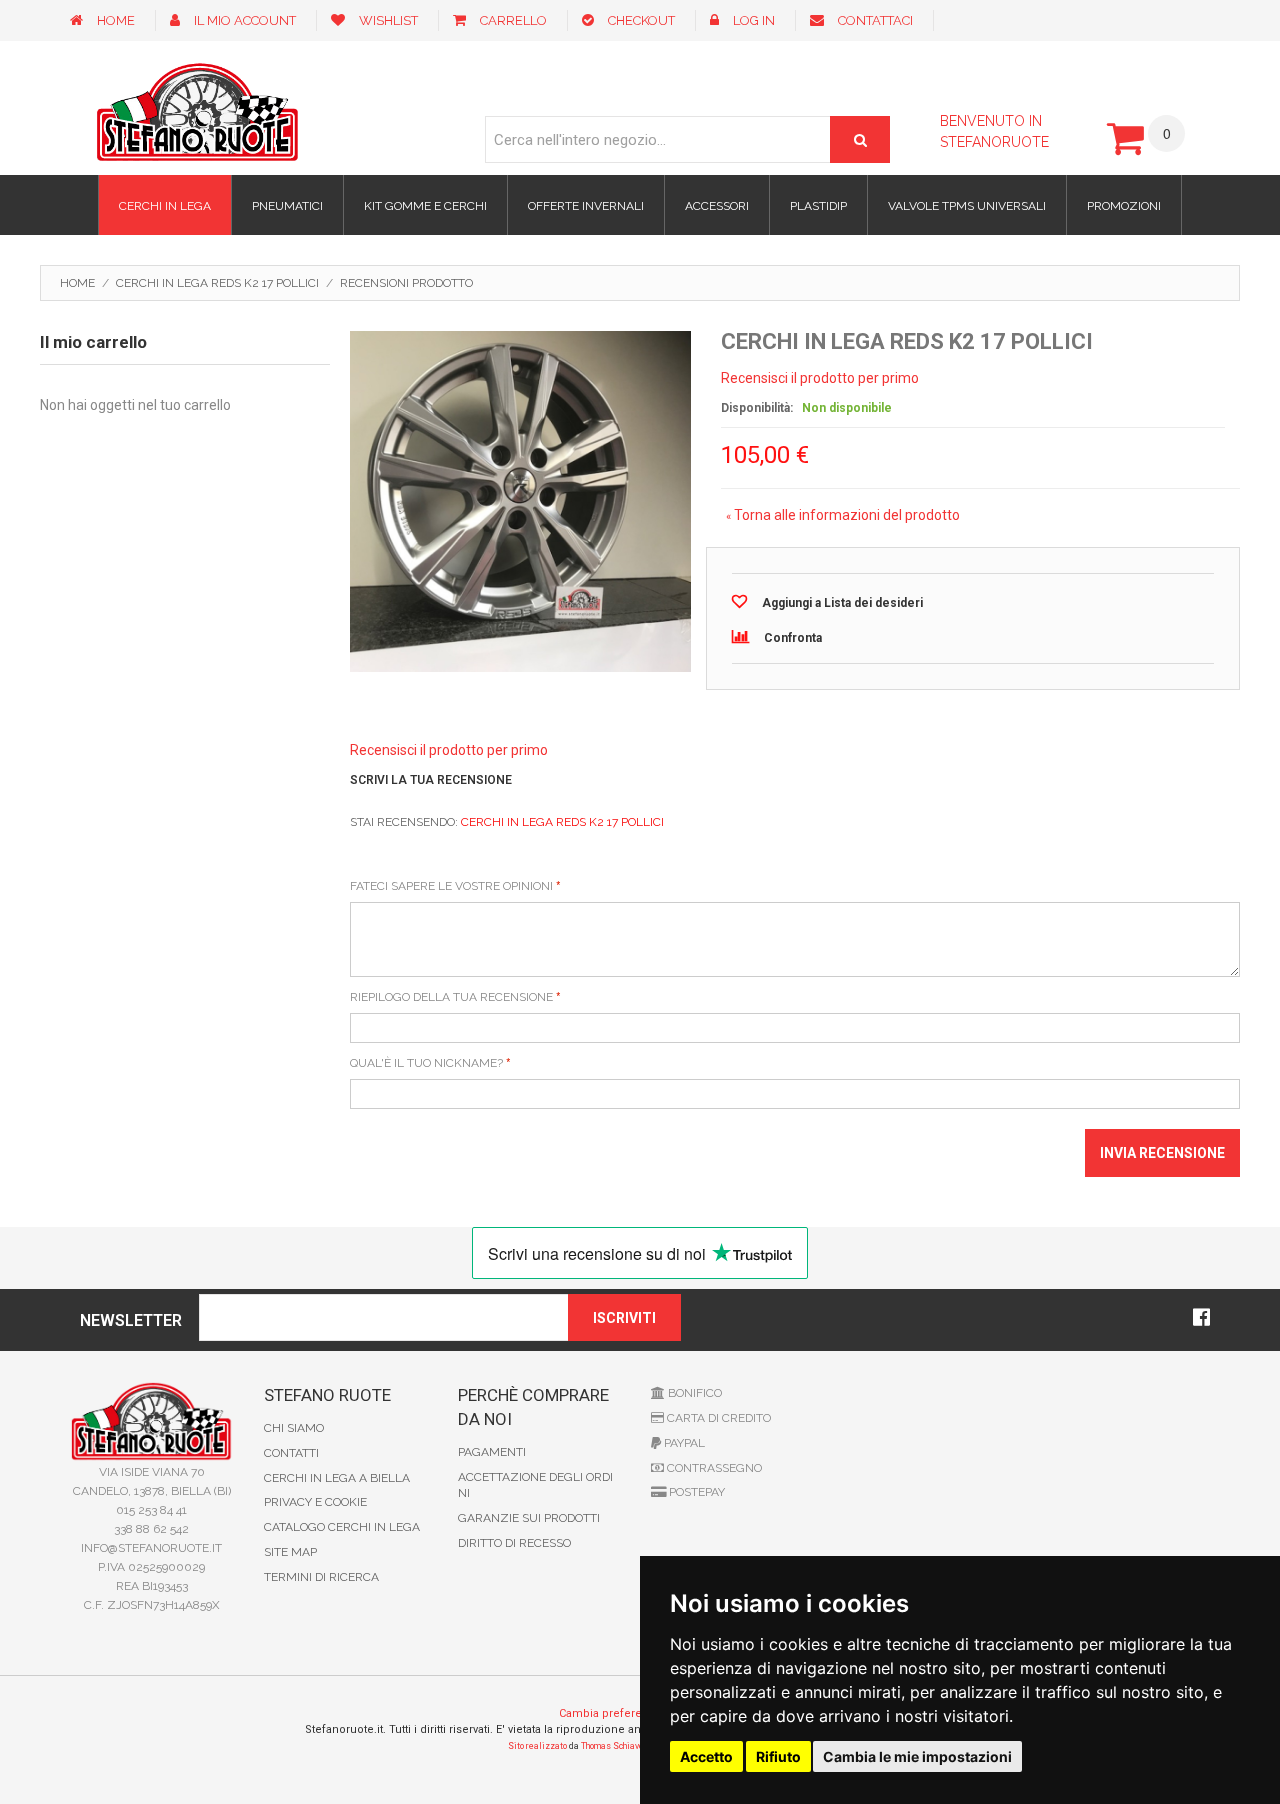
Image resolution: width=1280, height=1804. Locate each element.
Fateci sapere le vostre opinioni (451, 886)
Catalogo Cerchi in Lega (342, 1527)
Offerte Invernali (586, 206)
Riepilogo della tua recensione (451, 997)
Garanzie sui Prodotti (529, 1518)
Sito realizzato (537, 1746)
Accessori (717, 206)
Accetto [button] (706, 1756)
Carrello (513, 20)
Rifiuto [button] (778, 1756)
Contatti (291, 1453)
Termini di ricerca (321, 1577)
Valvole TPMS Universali (967, 206)
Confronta (793, 638)
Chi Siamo (294, 1428)
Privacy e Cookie (315, 1502)
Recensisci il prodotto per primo (820, 378)
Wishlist (388, 20)
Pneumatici (287, 206)
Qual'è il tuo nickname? (426, 1063)
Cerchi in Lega (165, 206)
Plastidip (818, 206)
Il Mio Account (245, 20)
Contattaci (875, 20)
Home (116, 20)
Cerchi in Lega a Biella (337, 1478)
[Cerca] (860, 139)
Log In (754, 20)
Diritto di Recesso (514, 1543)
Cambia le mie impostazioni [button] (917, 1756)
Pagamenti (492, 1452)
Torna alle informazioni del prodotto (843, 515)
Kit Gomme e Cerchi (425, 206)
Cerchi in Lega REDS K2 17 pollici (217, 283)
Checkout (641, 20)
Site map (290, 1552)
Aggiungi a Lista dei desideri (842, 603)
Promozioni (1124, 206)
